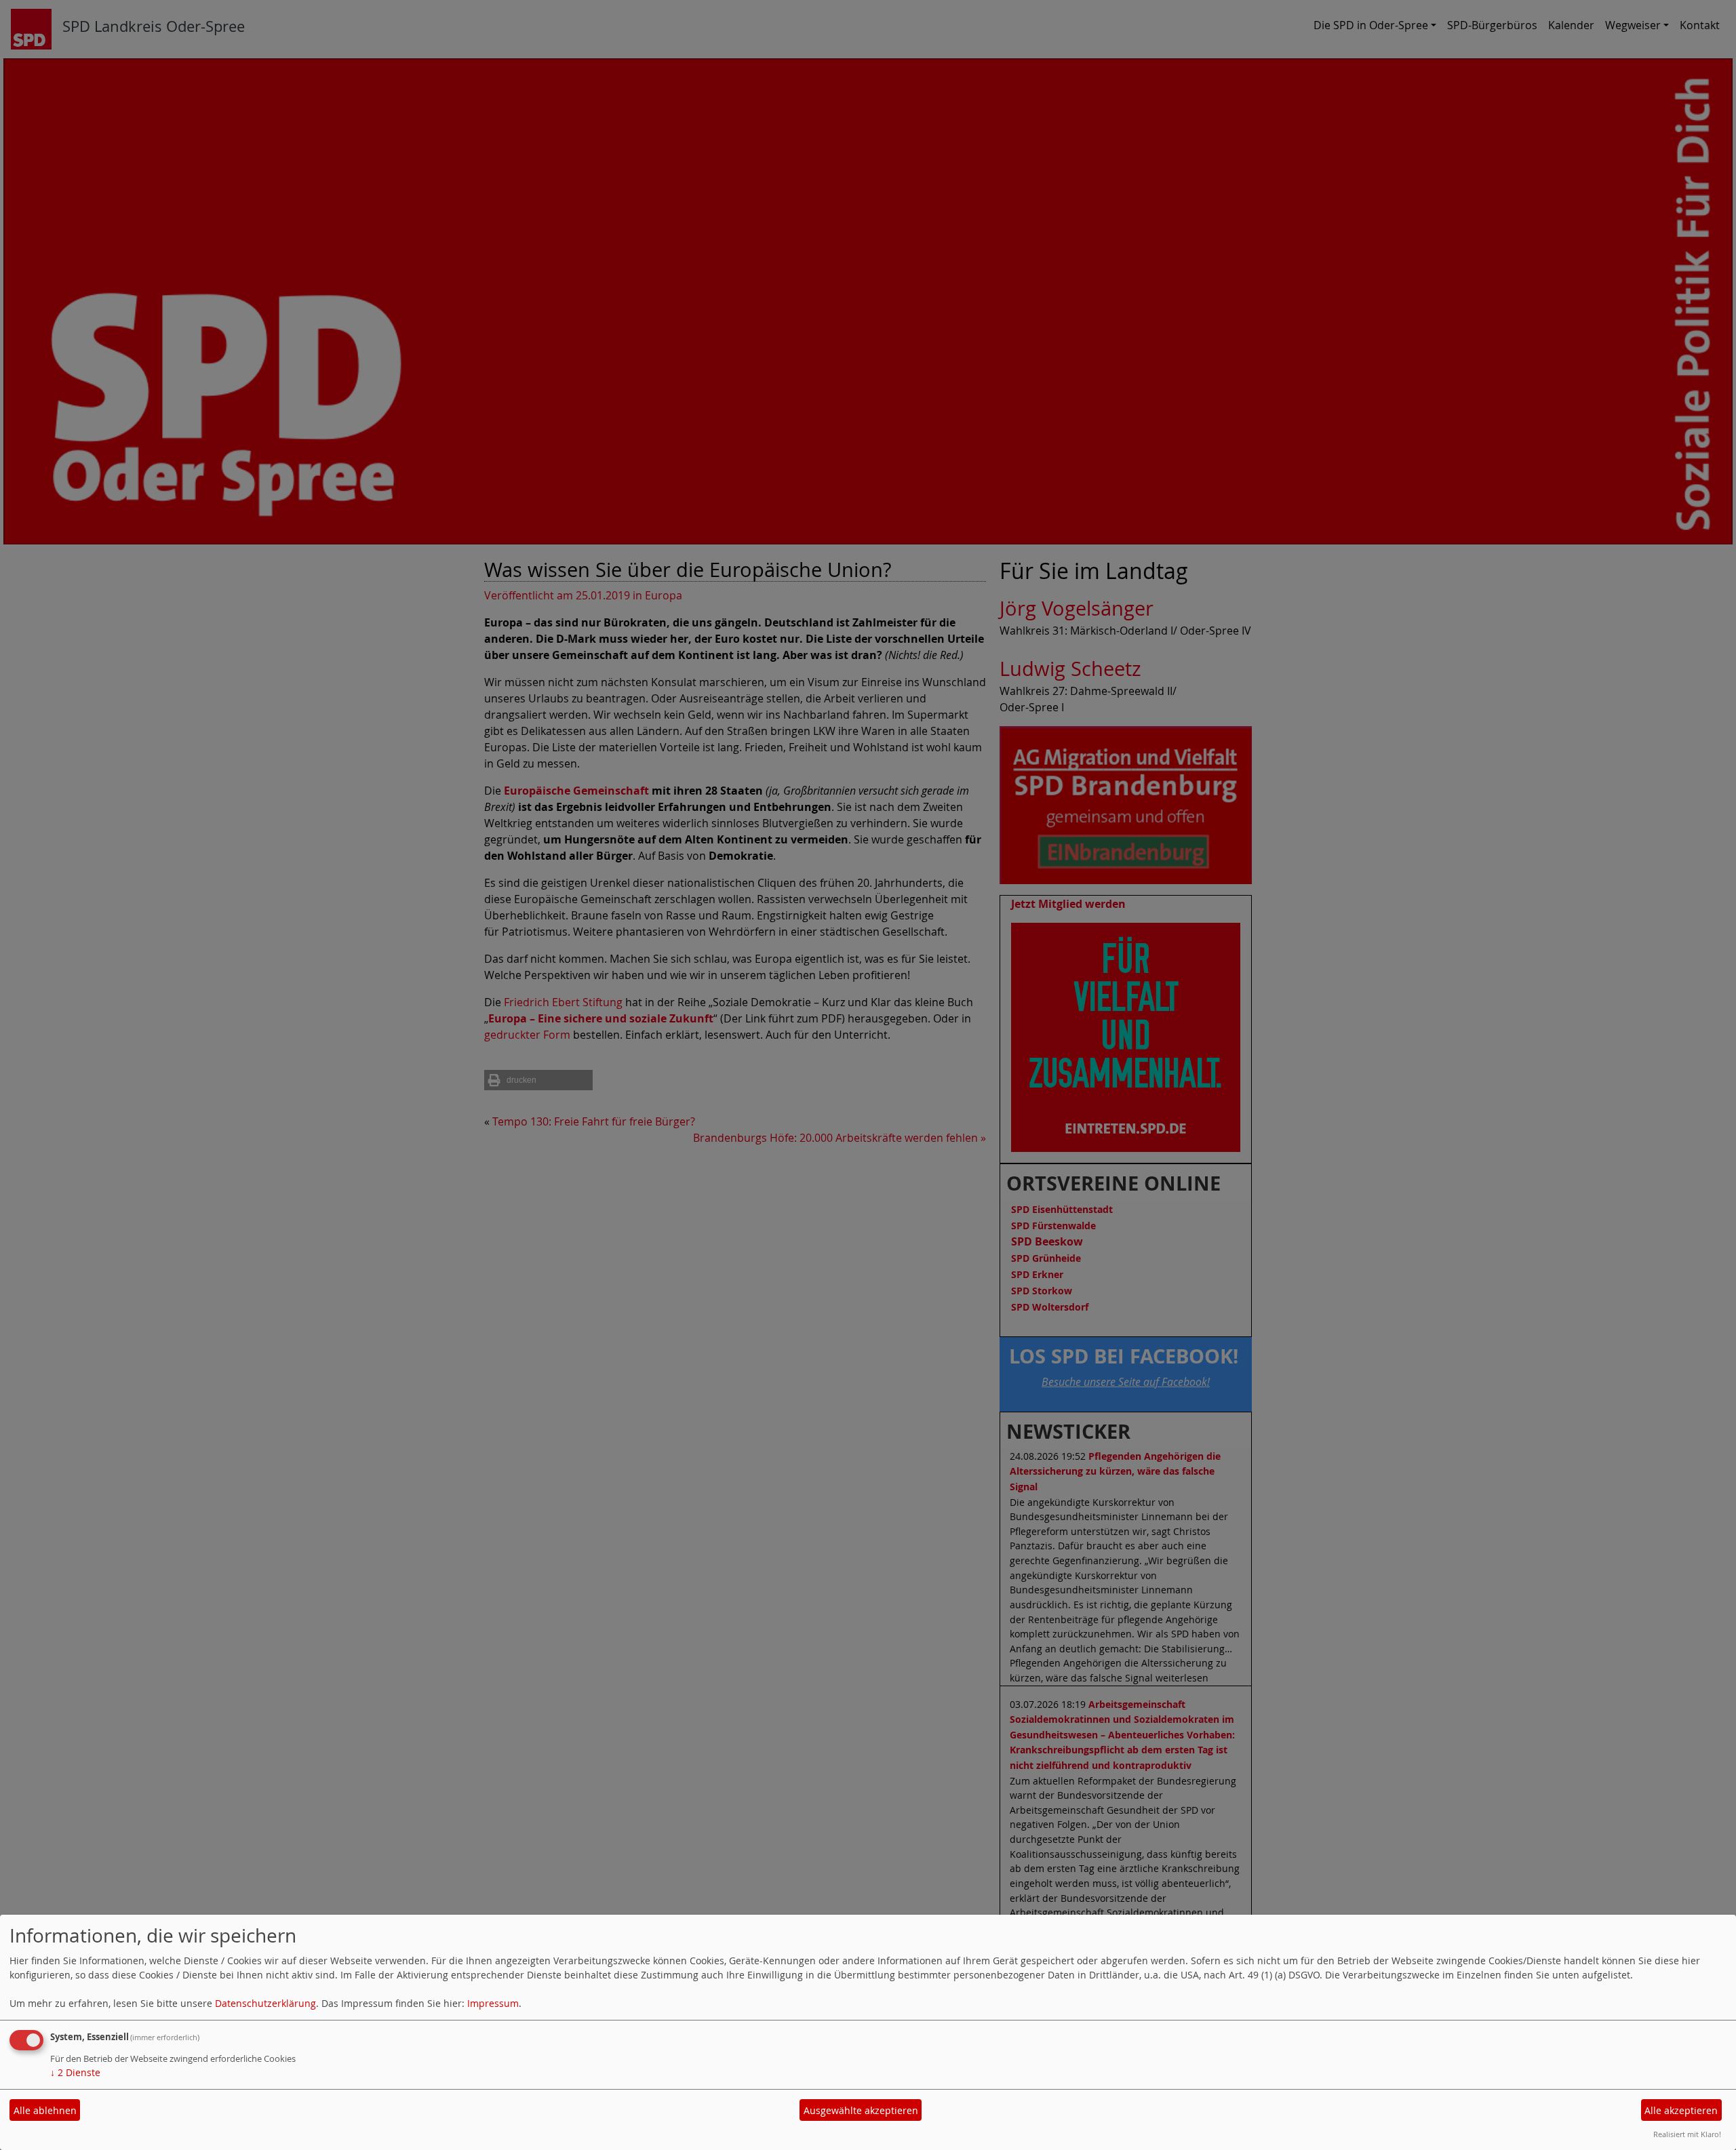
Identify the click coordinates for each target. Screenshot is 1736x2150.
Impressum (493, 2003)
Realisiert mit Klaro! (1687, 2134)
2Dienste (75, 2072)
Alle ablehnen (45, 2110)
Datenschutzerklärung (265, 2003)
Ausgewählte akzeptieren (861, 2110)
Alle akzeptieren (1681, 2110)
